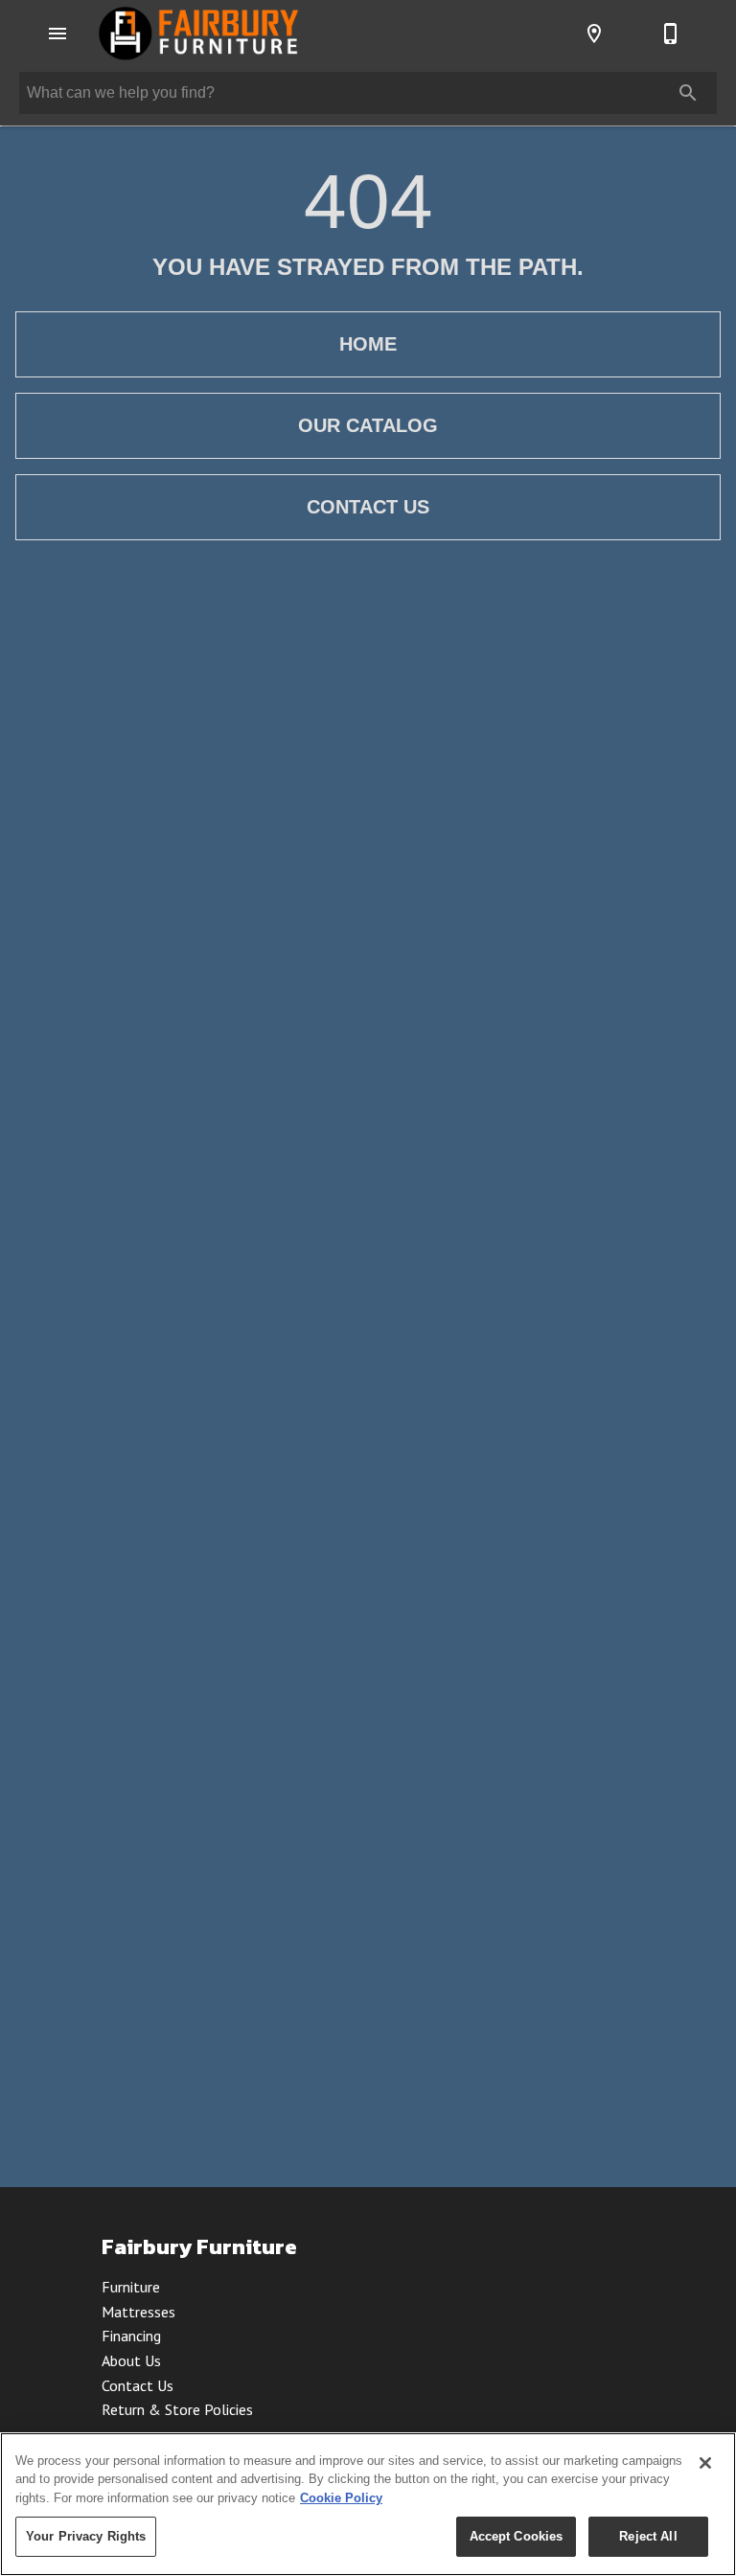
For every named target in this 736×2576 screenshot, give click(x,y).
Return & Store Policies (177, 2409)
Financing (131, 2336)
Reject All (648, 2536)
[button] (57, 34)
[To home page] (198, 34)
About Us (131, 2360)
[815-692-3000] (671, 34)
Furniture (131, 2287)
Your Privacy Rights (86, 2536)
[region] (368, 2504)
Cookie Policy (341, 2498)
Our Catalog (368, 425)
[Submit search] (688, 93)
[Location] (594, 34)
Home (368, 344)
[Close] (705, 2463)
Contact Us (368, 507)
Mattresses (138, 2312)
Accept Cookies (517, 2536)
